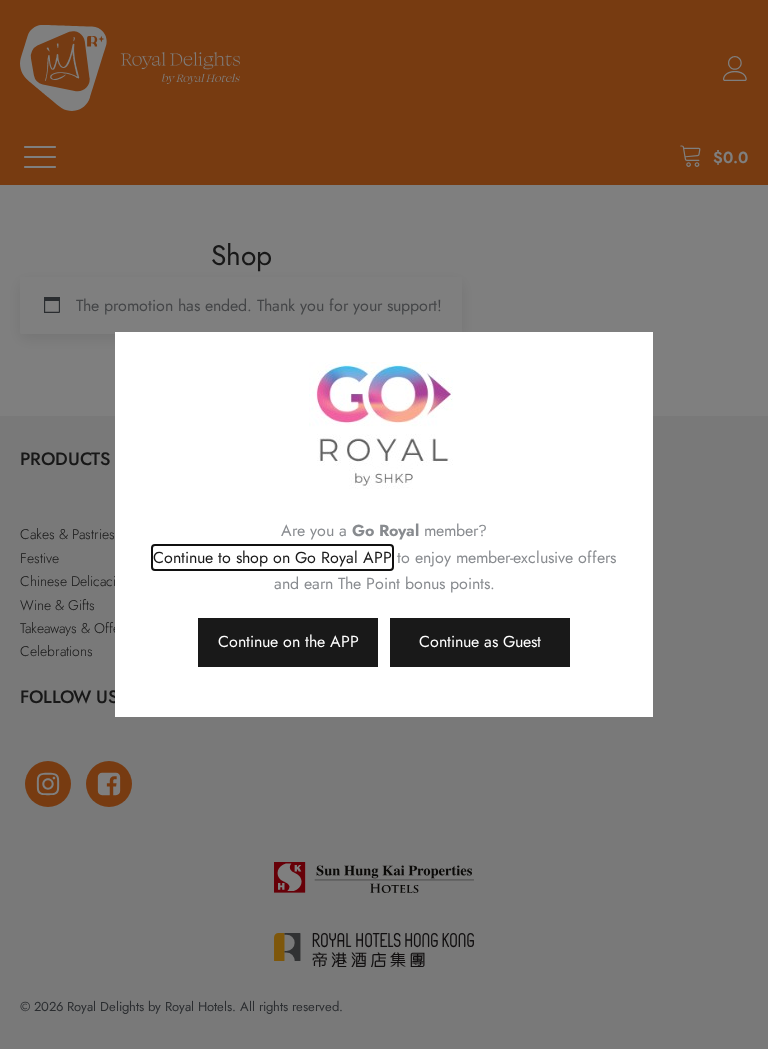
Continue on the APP (288, 641)
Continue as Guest (480, 641)
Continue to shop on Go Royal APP (272, 557)
